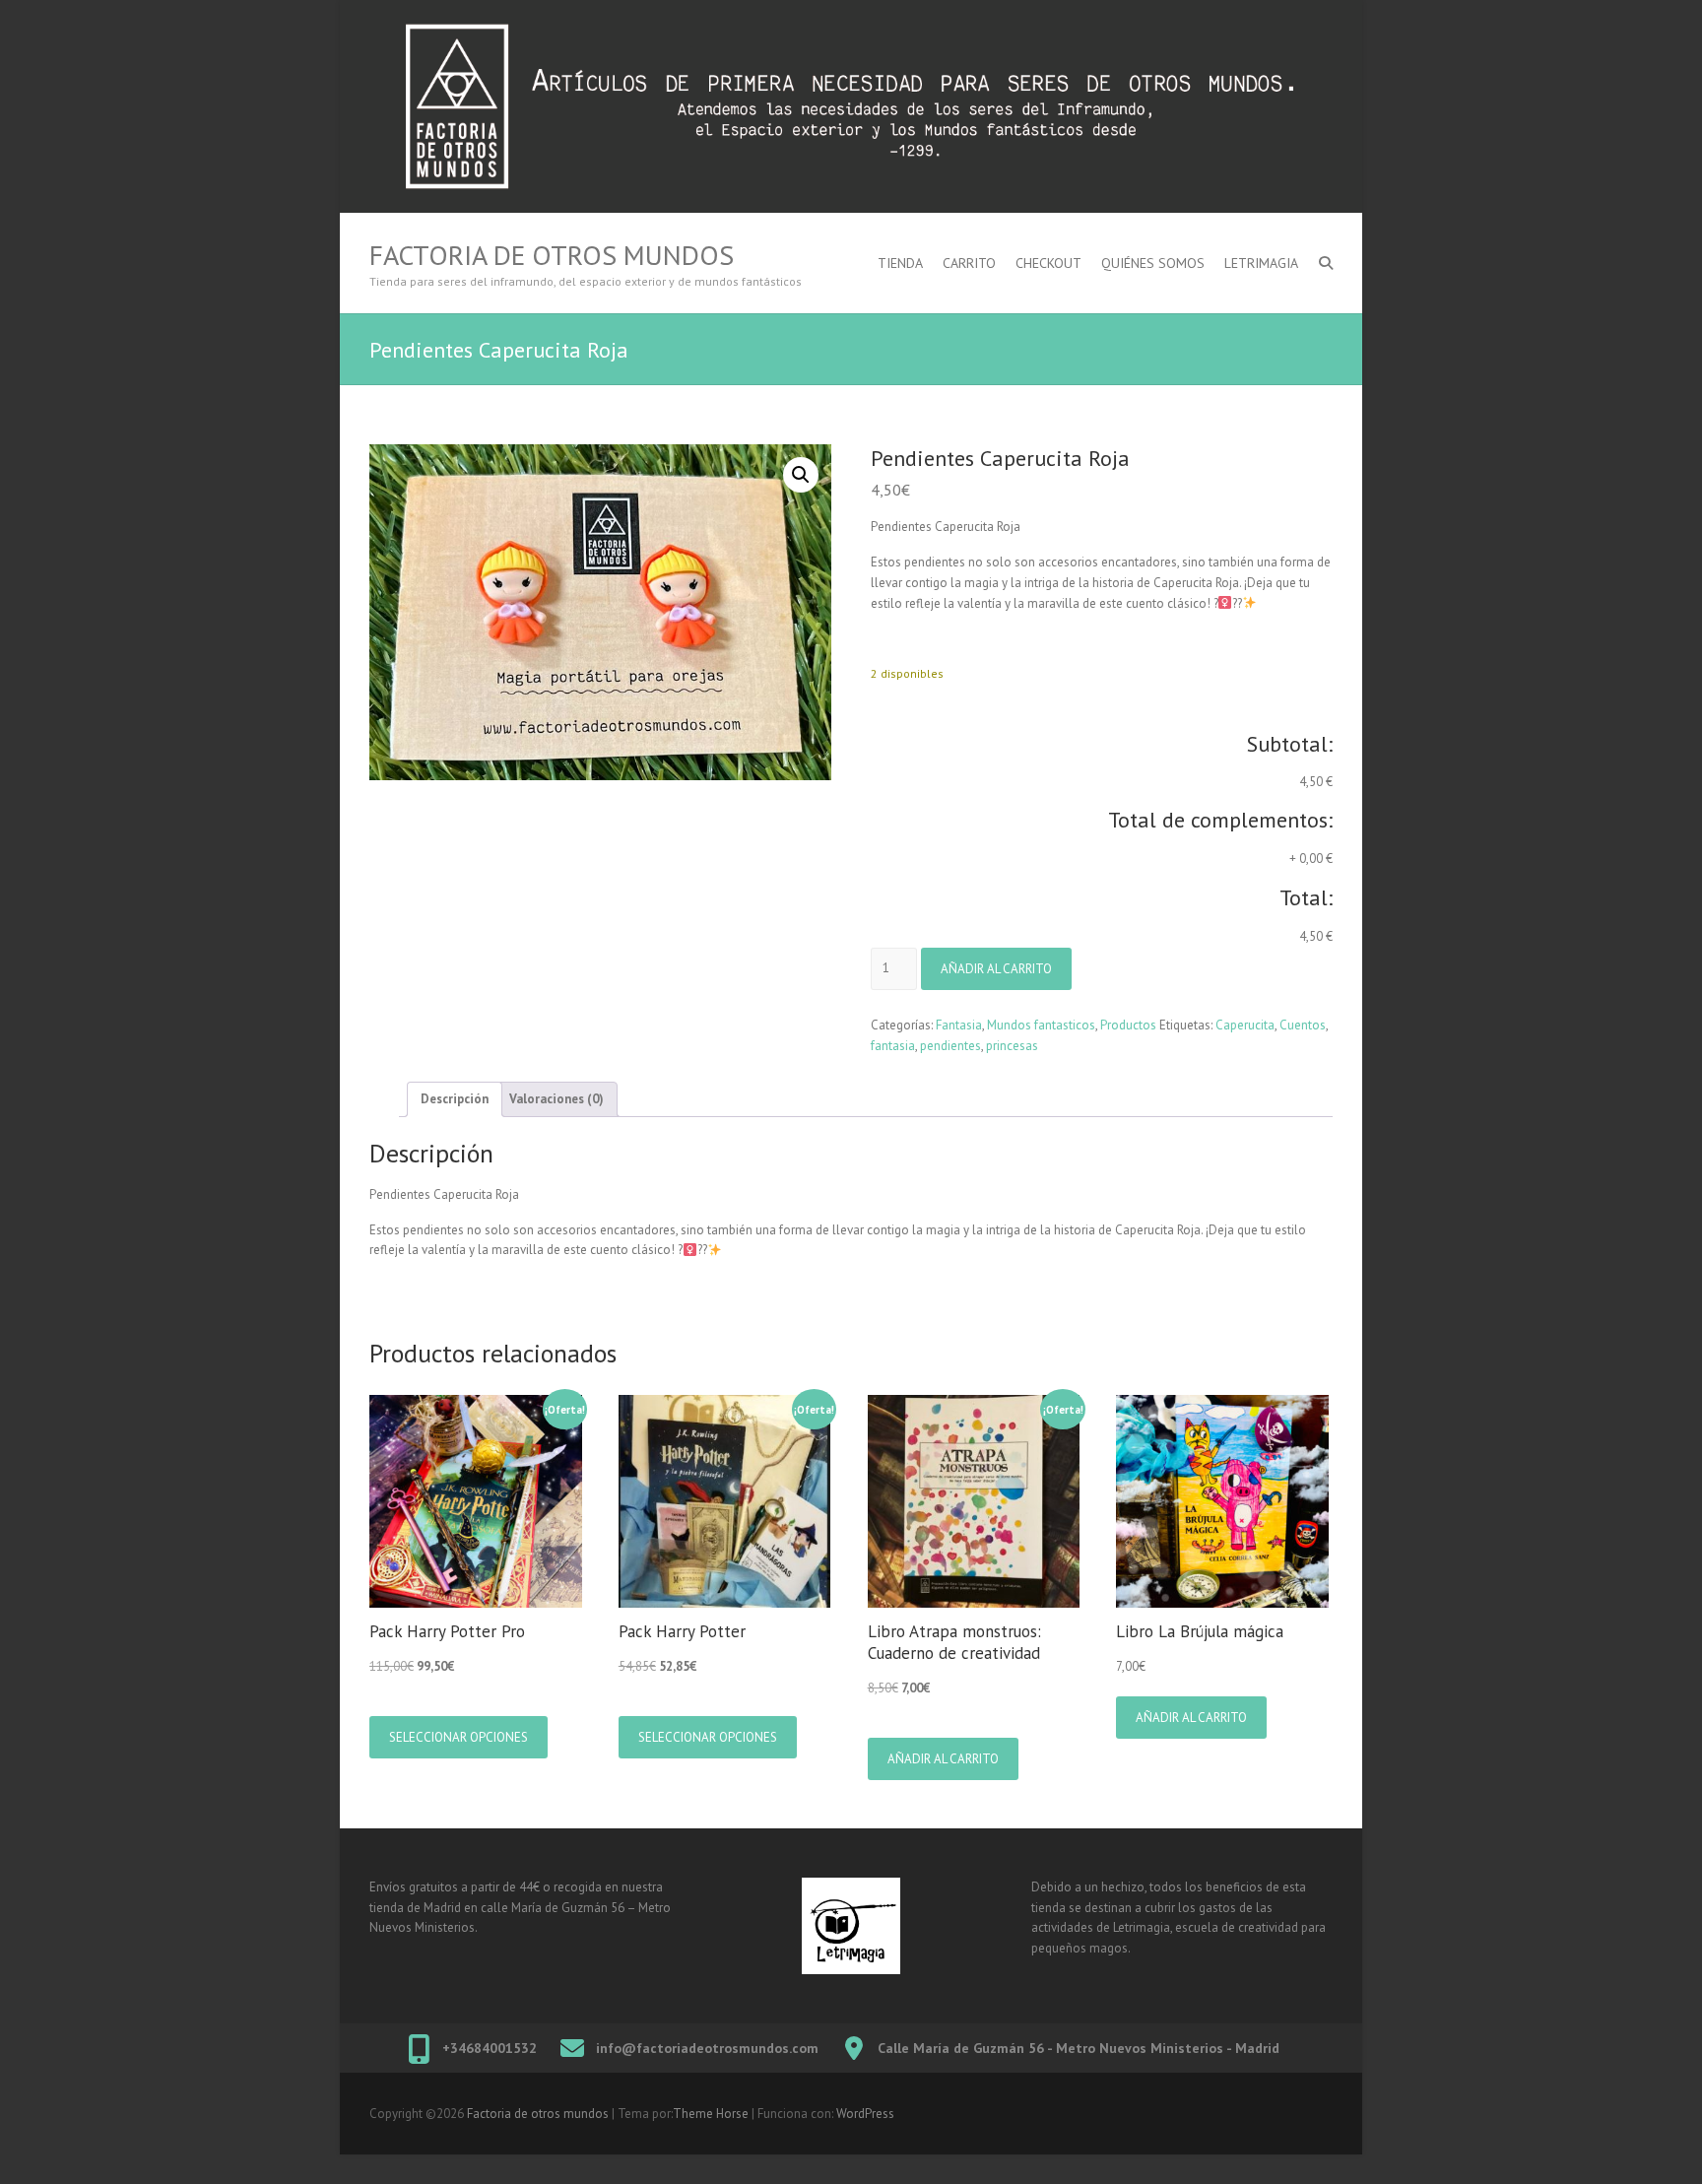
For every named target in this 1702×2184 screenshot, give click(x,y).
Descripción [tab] (455, 1099)
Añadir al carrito (996, 969)
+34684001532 (490, 2048)
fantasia (893, 1046)
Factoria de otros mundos (552, 255)
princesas (1012, 1046)
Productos (1128, 1025)
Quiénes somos (1153, 263)
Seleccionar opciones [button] (458, 1737)
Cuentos (1303, 1025)
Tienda (900, 263)
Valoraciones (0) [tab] (556, 1099)
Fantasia (959, 1025)
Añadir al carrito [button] (943, 1759)
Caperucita (1245, 1025)
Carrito (969, 263)
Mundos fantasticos (1041, 1025)
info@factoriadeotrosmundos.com (707, 2048)
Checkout (1048, 263)
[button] (801, 475)
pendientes (950, 1046)
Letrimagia (1261, 263)
